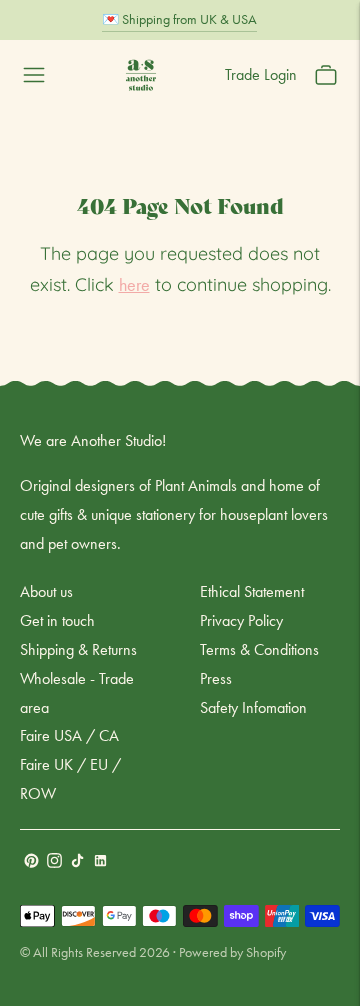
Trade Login (261, 74)
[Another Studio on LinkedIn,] (100, 862)
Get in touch (57, 620)
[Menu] (34, 75)
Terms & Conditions (259, 649)
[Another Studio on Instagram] (54, 862)
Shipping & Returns (78, 649)
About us (46, 591)
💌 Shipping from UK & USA (179, 19)
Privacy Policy (241, 620)
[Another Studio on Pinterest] (31, 862)
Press (216, 678)
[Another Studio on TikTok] (77, 862)
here (134, 284)
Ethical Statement (252, 591)
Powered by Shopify (232, 952)
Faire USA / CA (69, 735)
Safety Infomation (253, 707)
